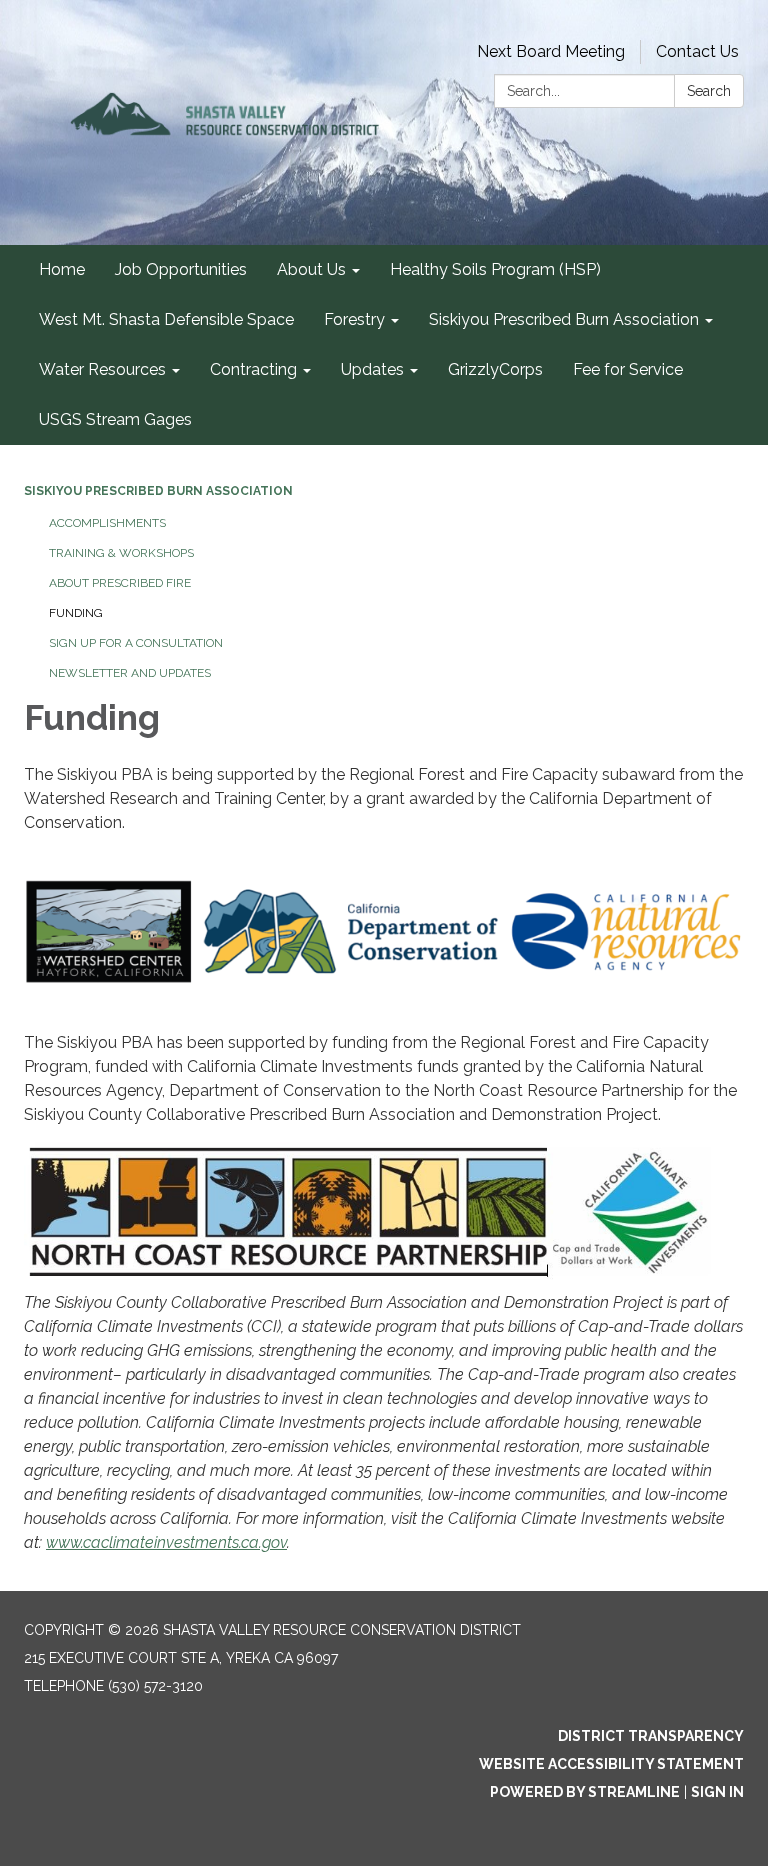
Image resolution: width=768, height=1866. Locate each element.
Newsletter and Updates (130, 673)
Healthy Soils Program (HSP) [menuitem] (495, 269)
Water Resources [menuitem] (102, 369)
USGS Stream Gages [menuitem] (115, 419)
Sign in (717, 1792)
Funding (76, 613)
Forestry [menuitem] (354, 319)
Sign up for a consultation (136, 643)
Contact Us (697, 51)
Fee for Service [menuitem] (628, 369)
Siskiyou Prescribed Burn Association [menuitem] (564, 319)
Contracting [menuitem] (253, 369)
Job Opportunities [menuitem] (181, 269)
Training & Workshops (121, 553)
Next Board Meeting (551, 51)
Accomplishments (107, 523)
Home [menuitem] (62, 269)
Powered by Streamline (585, 1792)
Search (709, 91)
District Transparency (651, 1736)
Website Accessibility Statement (611, 1764)
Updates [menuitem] (372, 369)
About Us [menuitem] (311, 269)
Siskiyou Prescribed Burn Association (158, 491)
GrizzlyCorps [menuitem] (495, 369)
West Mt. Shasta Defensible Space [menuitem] (166, 319)
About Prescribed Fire (120, 583)
